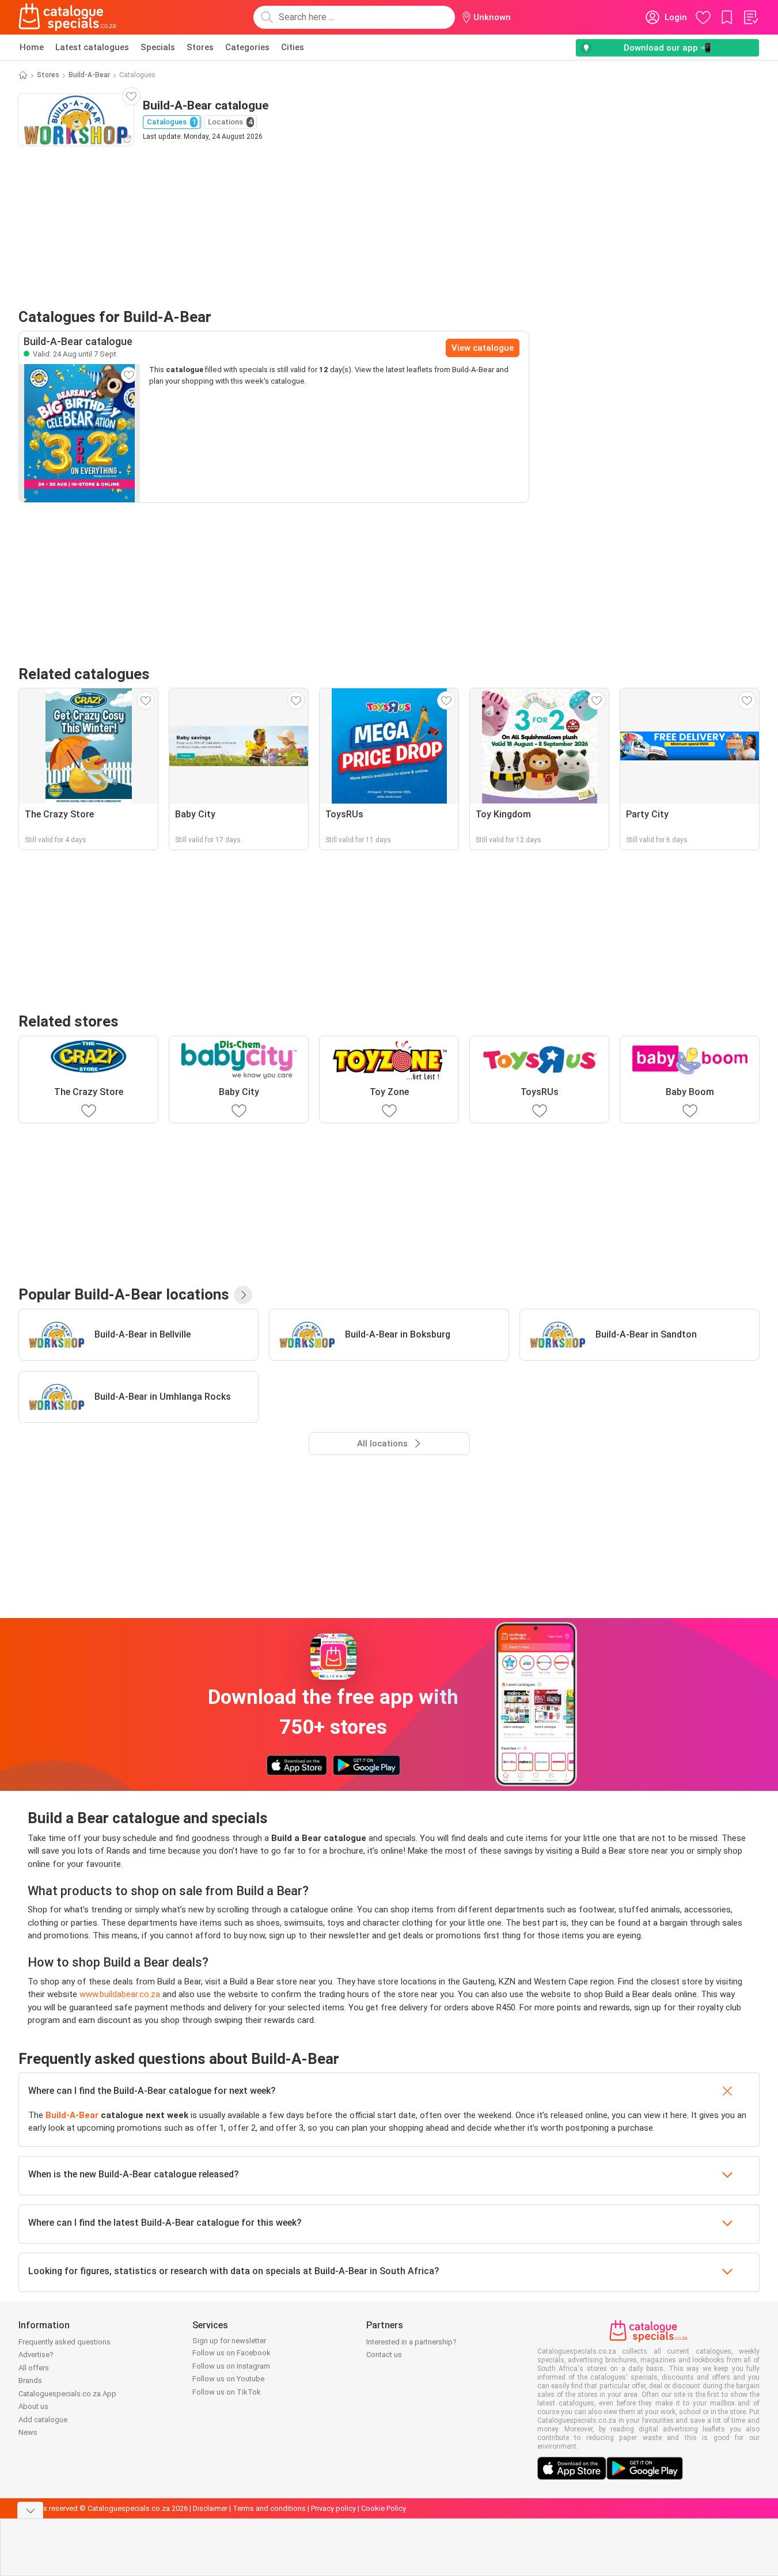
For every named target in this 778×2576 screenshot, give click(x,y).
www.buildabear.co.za (120, 1994)
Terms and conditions (269, 2508)
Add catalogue (43, 2420)
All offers (34, 2368)
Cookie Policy (384, 2508)
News (28, 2432)
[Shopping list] (750, 17)
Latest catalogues (92, 47)
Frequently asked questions (64, 2342)
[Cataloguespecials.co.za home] (67, 17)
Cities (293, 47)
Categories (247, 47)
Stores (200, 47)
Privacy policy (333, 2508)
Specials (158, 47)
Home (32, 47)
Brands (30, 2380)
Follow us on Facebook (231, 2353)
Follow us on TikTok (227, 2392)
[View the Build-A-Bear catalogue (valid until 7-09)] (79, 433)
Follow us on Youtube (228, 2379)
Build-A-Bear (89, 75)
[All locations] (243, 1295)
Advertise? (36, 2355)
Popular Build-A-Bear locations (124, 1294)
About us (33, 2406)
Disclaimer (210, 2508)
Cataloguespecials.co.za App (67, 2394)
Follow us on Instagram (231, 2366)
